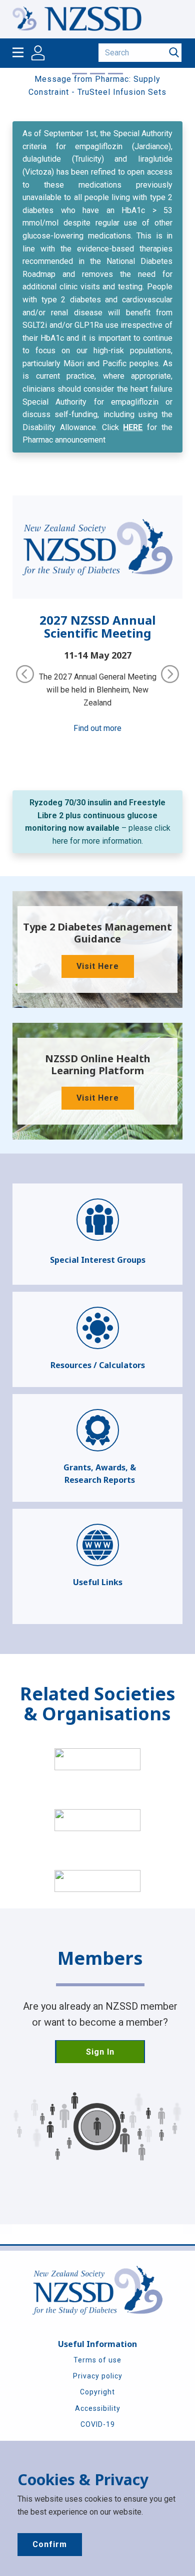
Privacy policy (98, 2376)
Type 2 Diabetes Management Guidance (97, 933)
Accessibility (98, 2408)
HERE (133, 427)
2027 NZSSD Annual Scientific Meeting (97, 626)
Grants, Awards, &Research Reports (100, 1474)
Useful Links (98, 1582)
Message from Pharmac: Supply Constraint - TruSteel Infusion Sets (97, 86)
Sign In (100, 2052)
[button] (25, 674)
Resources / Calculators (98, 1365)
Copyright (97, 2392)
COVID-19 (98, 2424)
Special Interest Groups (98, 1260)
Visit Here (98, 966)
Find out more (97, 728)
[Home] (77, 19)
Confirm (50, 2544)
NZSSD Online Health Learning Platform (98, 1064)
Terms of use (97, 2360)
